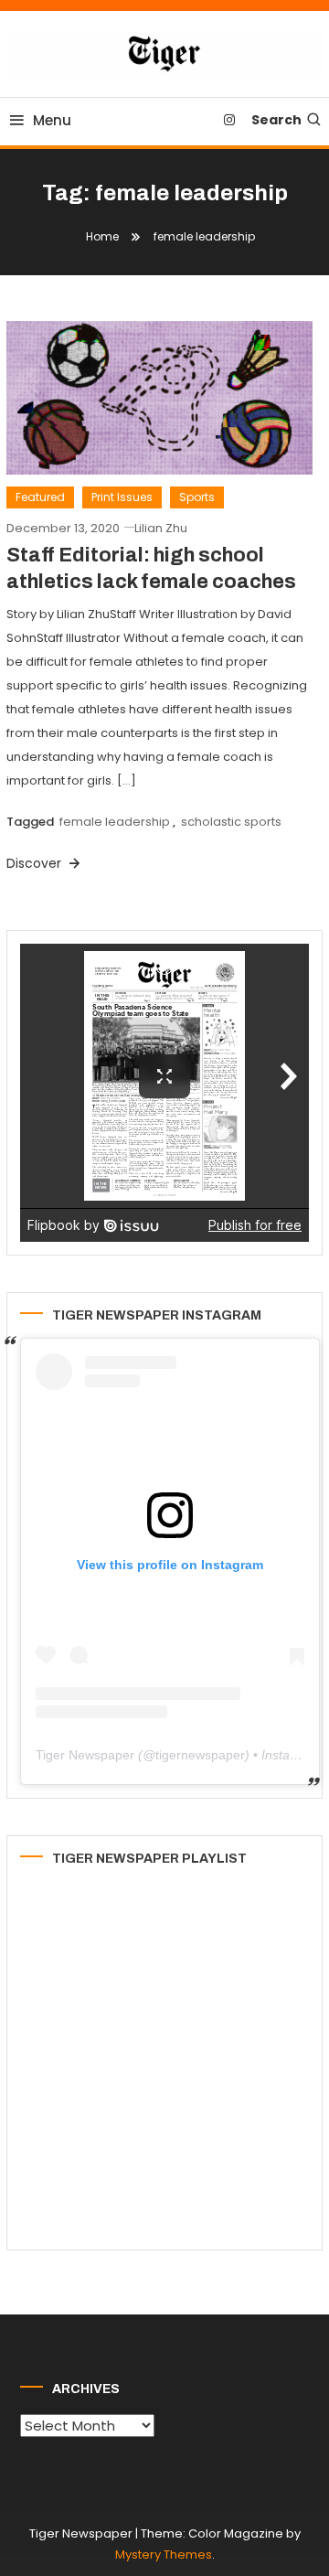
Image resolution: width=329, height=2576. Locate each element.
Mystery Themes (164, 2555)
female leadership (115, 822)
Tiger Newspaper (85, 1755)
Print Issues (122, 497)
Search (276, 120)
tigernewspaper (200, 1755)
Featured (40, 497)
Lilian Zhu (161, 528)
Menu (52, 120)
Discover (36, 863)
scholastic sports (231, 822)
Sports (197, 497)
